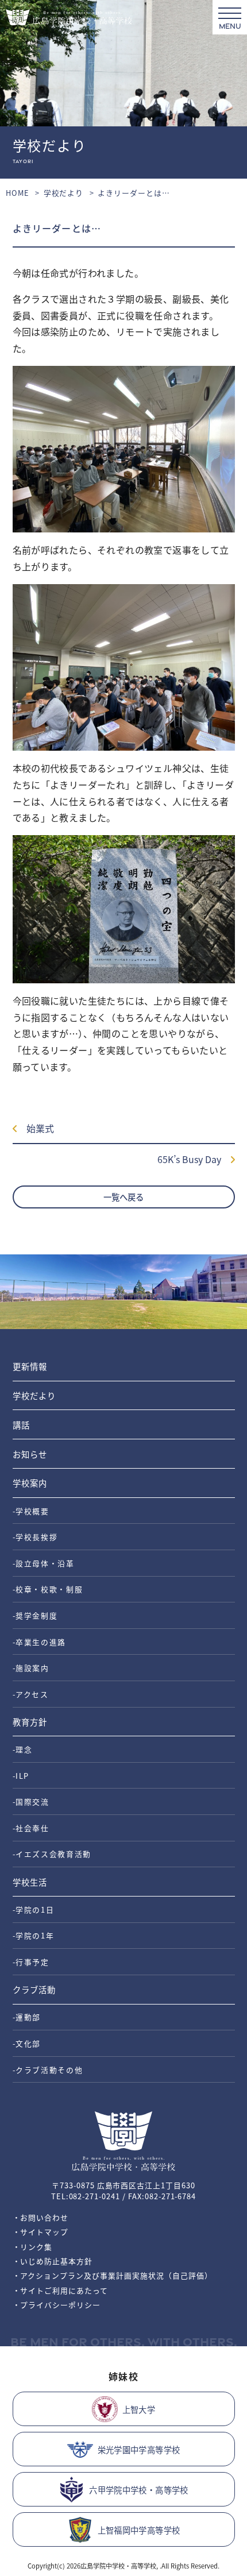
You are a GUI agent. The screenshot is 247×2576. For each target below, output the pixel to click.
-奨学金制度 (35, 1615)
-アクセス (31, 1694)
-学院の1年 (34, 1935)
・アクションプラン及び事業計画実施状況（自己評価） (113, 2275)
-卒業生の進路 (40, 1642)
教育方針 (30, 1722)
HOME (18, 193)
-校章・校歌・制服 (48, 1589)
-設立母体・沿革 (44, 1563)
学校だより (64, 193)
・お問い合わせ (41, 2217)
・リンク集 (33, 2247)
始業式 (36, 1128)
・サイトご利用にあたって (61, 2290)
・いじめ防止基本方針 (53, 2261)
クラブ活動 (34, 1989)
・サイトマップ (41, 2232)
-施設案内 (31, 1668)
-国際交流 (31, 1801)
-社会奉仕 (31, 1828)
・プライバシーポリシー (57, 2305)
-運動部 (27, 2017)
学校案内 (30, 1483)
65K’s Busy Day (194, 1159)
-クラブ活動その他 (48, 2070)
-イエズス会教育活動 (52, 1854)
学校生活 (30, 1882)
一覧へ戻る (123, 1197)
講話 (21, 1425)
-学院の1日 (34, 1909)
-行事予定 (31, 1962)
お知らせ (30, 1454)
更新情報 (30, 1366)
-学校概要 (31, 1511)
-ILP (21, 1776)
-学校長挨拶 (35, 1537)
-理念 (23, 1749)
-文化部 (27, 2043)
